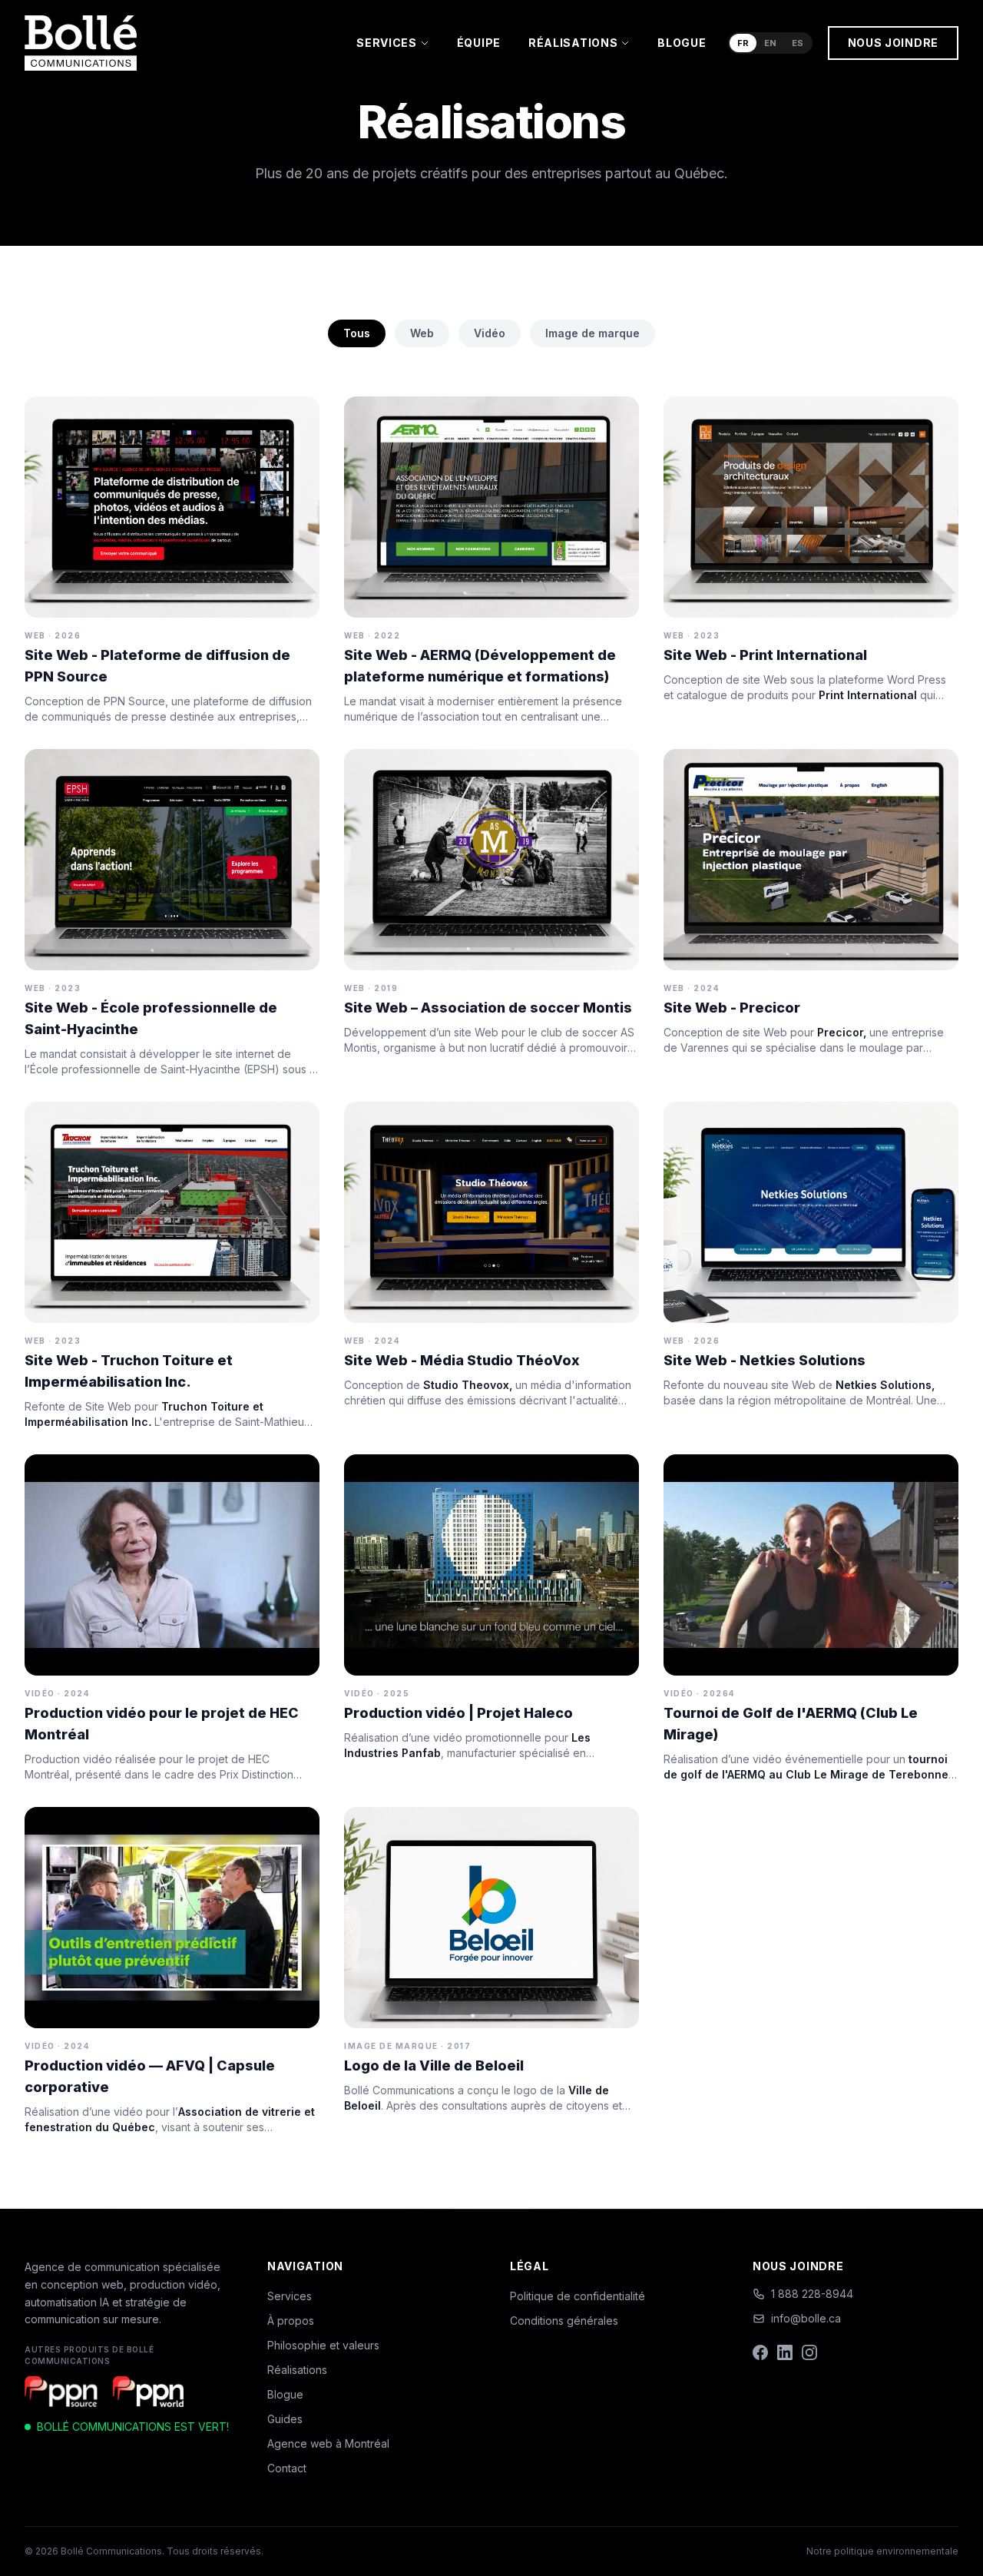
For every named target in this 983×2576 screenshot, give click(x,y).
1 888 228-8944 (812, 2294)
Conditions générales (564, 2321)
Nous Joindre (893, 43)
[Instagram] (809, 2352)
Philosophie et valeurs (323, 2345)
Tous (357, 333)
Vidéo (490, 333)
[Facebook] (760, 2352)
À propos (291, 2321)
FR (743, 43)
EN (770, 43)
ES (798, 43)
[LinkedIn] (785, 2352)
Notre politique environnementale (882, 2551)
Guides (285, 2419)
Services (387, 43)
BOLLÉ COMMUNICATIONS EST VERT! (133, 2427)
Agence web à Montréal (328, 2443)
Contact (287, 2468)
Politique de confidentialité (578, 2296)
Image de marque (592, 333)
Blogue (682, 43)
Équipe (479, 43)
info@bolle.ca (806, 2318)
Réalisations (573, 43)
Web (422, 333)
